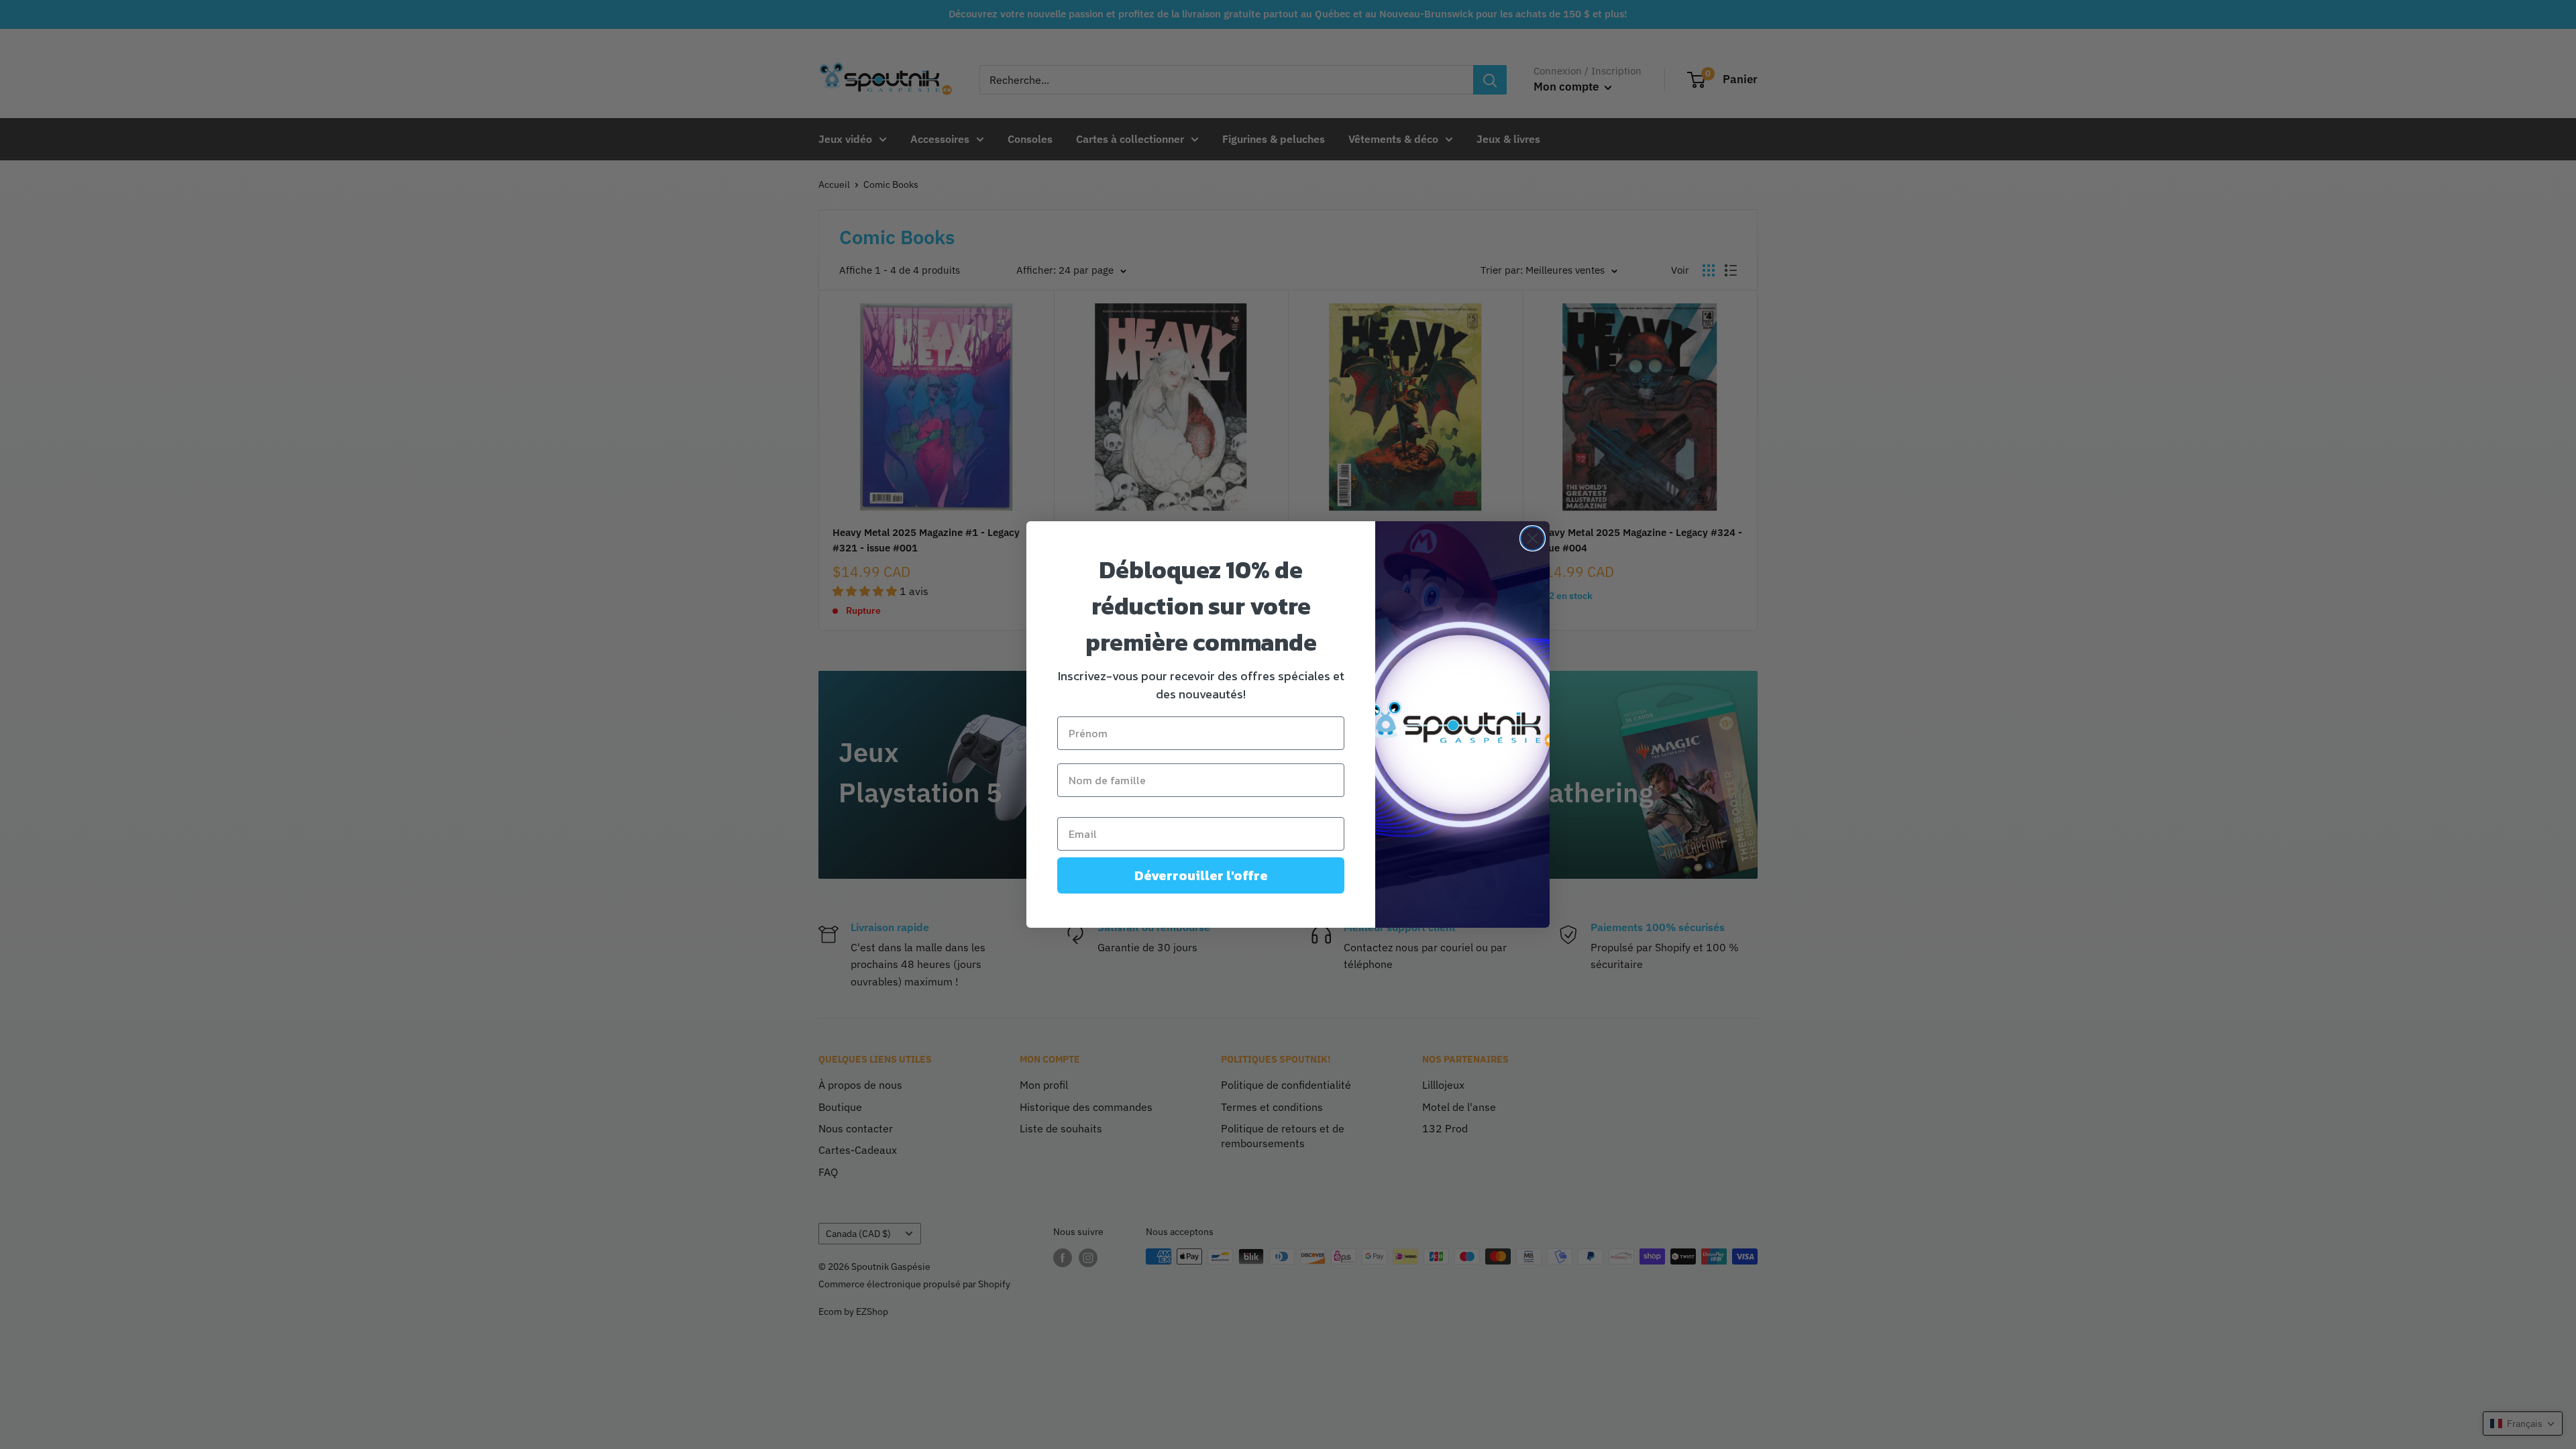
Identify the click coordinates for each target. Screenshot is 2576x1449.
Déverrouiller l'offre (1201, 875)
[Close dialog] (1533, 538)
